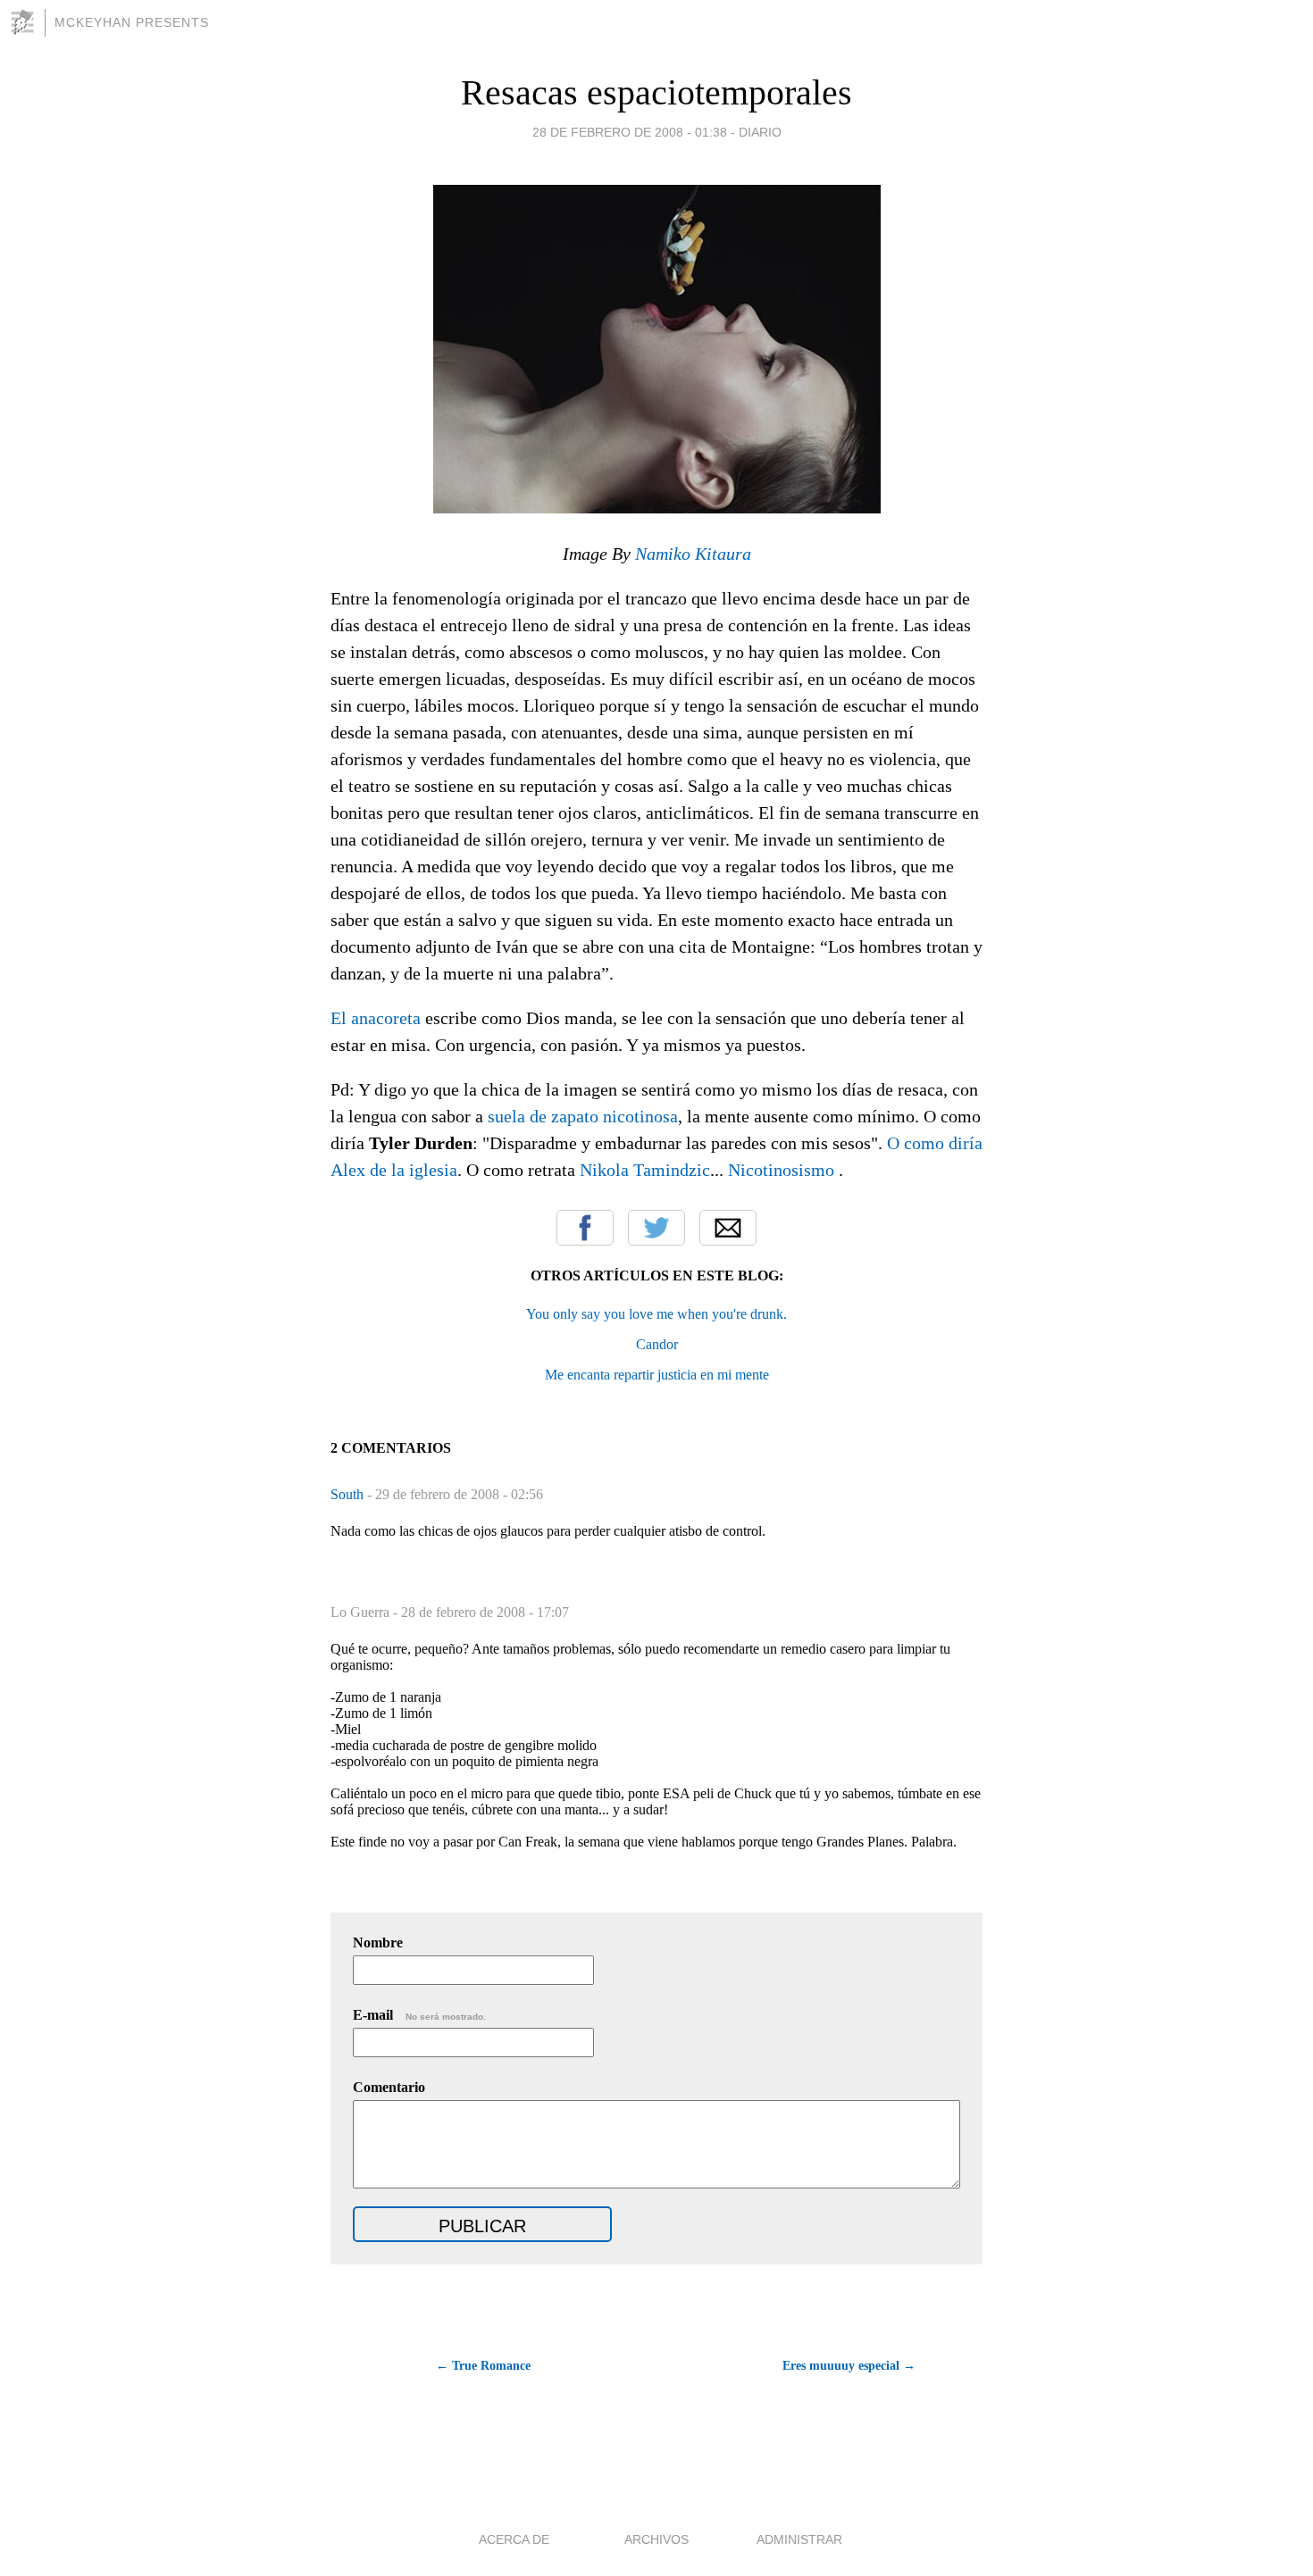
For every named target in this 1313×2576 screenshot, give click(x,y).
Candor (657, 1344)
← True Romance (483, 2366)
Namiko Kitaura (693, 554)
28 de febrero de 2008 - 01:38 (630, 132)
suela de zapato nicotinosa (583, 1116)
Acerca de (514, 2539)
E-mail (419, 2015)
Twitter (656, 1228)
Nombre (378, 1942)
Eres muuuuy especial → (849, 2366)
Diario (760, 132)
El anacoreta (376, 1018)
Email (728, 1228)
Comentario (389, 2087)
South (349, 1494)
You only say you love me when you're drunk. (656, 1314)
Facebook (585, 1228)
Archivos (656, 2539)
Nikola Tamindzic (645, 1170)
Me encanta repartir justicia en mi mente (657, 1375)
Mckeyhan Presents (132, 22)
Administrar (799, 2539)
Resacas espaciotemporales (656, 92)
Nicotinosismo (781, 1170)
